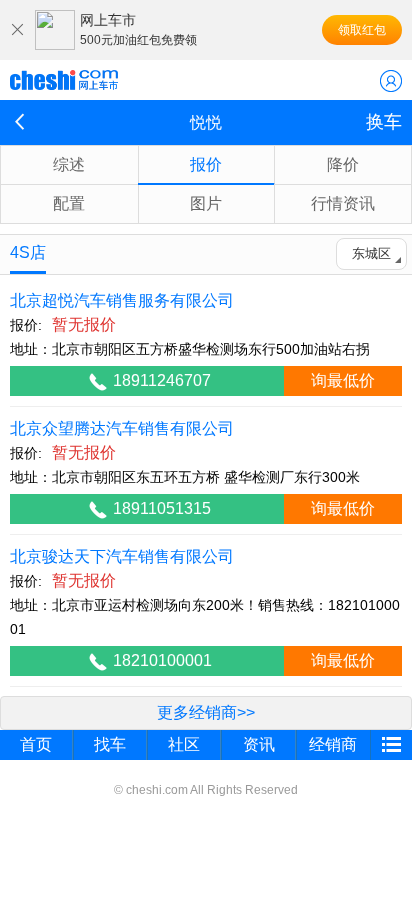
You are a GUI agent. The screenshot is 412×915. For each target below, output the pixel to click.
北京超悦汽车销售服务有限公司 (122, 300)
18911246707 (162, 380)
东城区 (371, 253)
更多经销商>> (206, 712)
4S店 (28, 252)
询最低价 (343, 380)
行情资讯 (343, 203)
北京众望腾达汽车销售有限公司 (122, 428)
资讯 (259, 744)
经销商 (333, 744)
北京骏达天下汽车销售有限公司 (122, 556)
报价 (206, 164)
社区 (184, 744)
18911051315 (162, 508)
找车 (110, 744)
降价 (343, 164)
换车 (384, 122)
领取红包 (362, 30)
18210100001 (162, 660)
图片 (206, 203)
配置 (69, 203)
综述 (69, 164)
